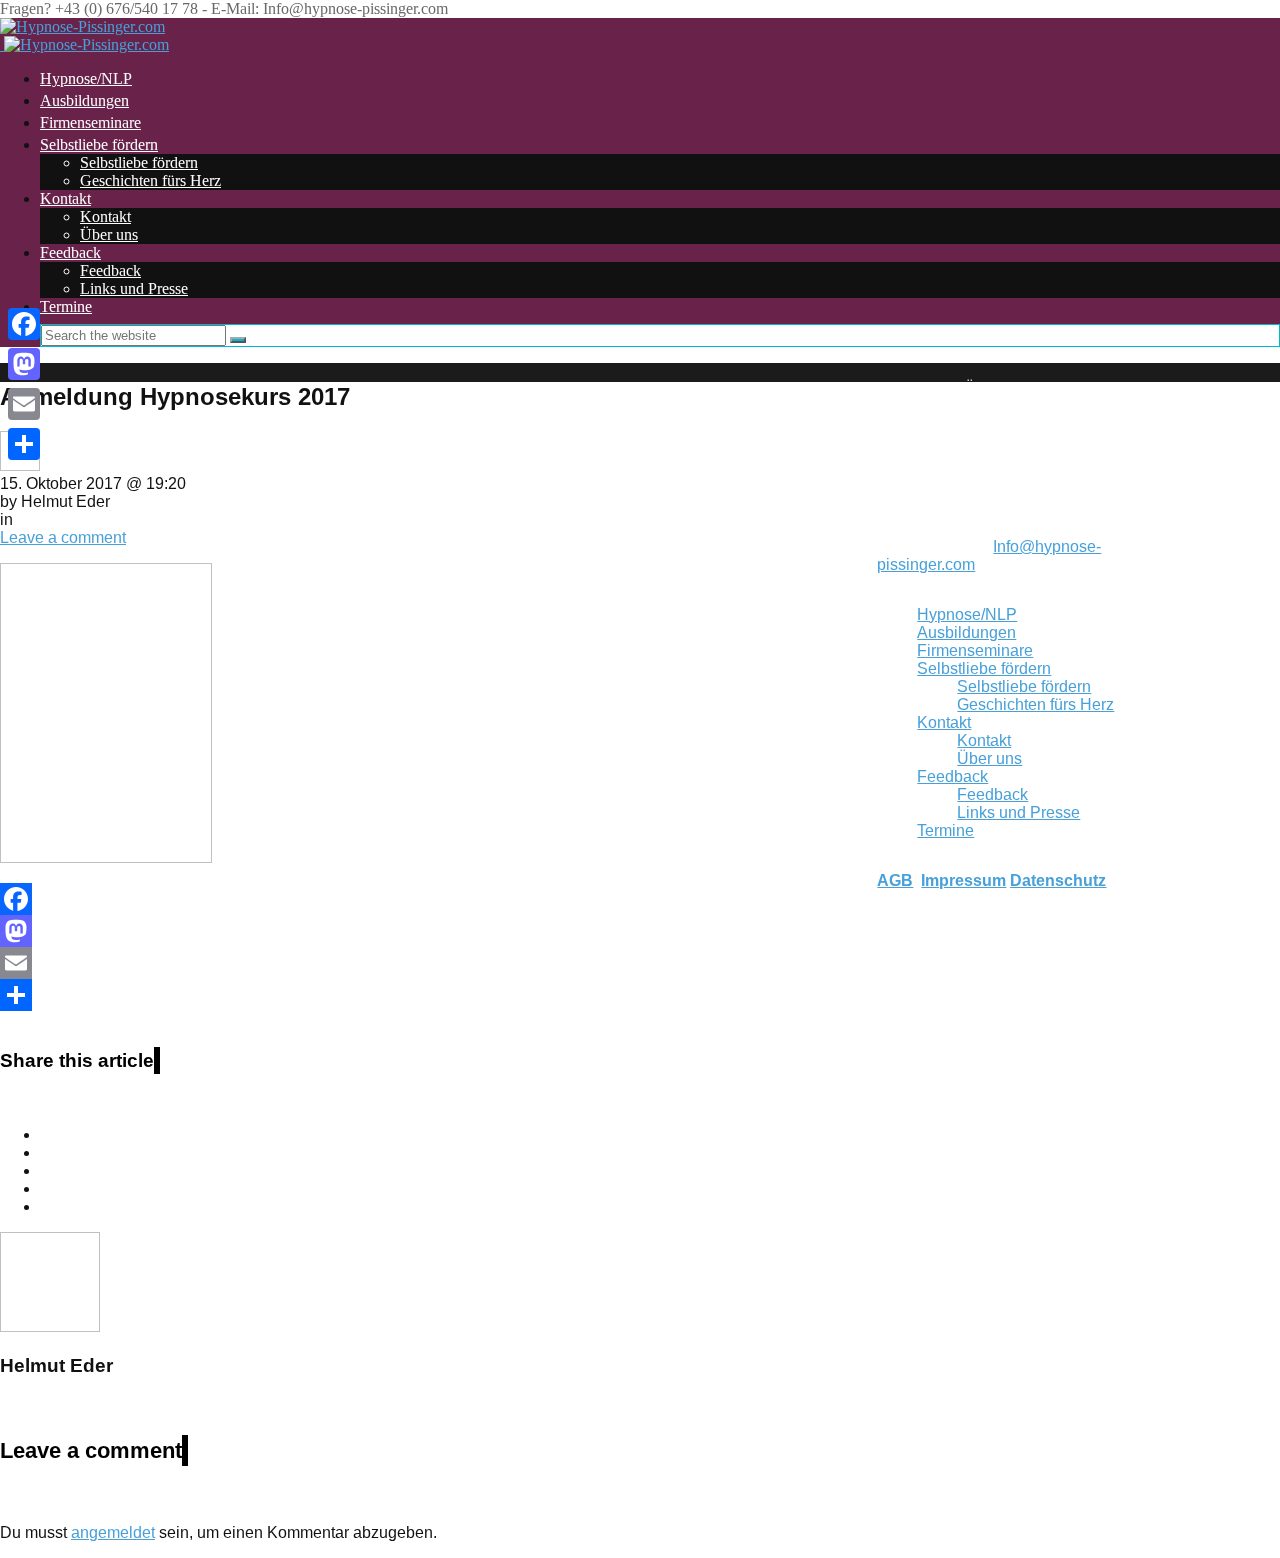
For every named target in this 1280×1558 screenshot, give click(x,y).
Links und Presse (134, 288)
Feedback (70, 252)
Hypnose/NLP (967, 614)
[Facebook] (420, 899)
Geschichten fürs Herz (150, 180)
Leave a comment (63, 537)
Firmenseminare (975, 650)
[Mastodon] (420, 931)
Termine (945, 830)
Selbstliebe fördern (99, 144)
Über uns (109, 234)
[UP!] (1194, 372)
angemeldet (113, 1532)
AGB (895, 880)
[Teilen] (420, 995)
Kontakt (65, 198)
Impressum (963, 880)
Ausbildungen (966, 632)
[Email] (420, 963)
